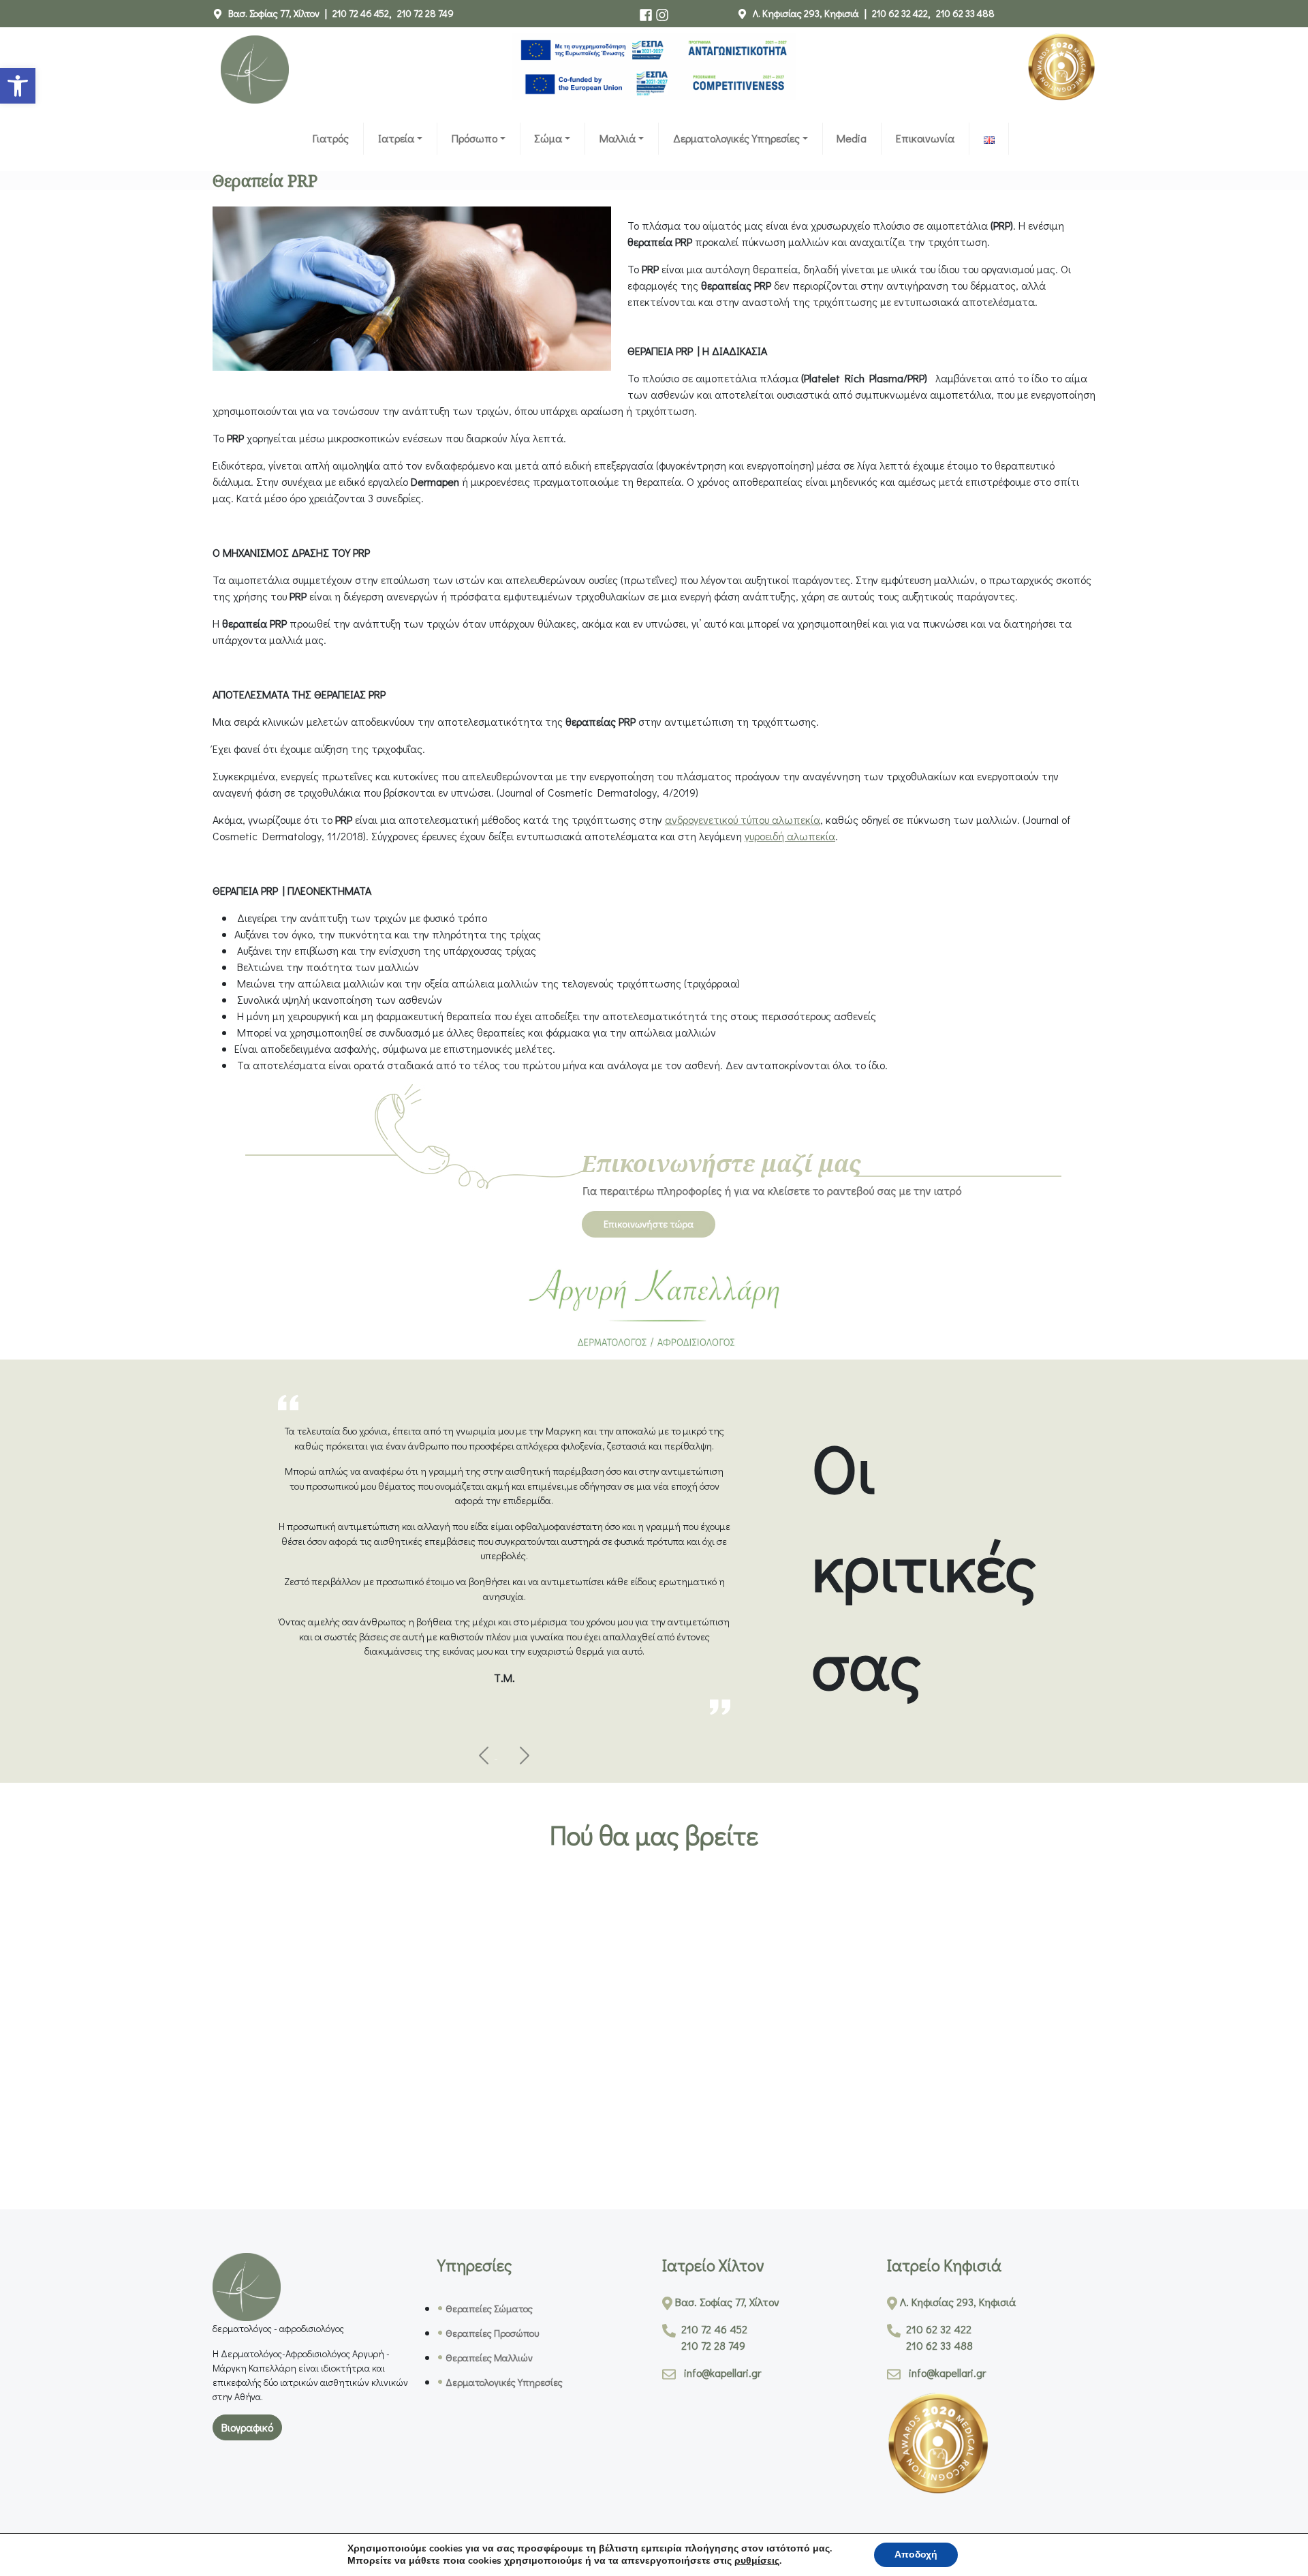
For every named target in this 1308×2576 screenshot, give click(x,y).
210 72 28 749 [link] (425, 13)
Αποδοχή (916, 2555)
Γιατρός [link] (331, 138)
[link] (18, 86)
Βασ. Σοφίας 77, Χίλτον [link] (274, 13)
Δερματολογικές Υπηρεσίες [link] (736, 138)
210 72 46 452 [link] (361, 13)
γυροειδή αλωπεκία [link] (790, 836)
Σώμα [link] (548, 138)
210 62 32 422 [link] (900, 13)
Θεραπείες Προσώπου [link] (492, 2333)
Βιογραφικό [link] (247, 2427)
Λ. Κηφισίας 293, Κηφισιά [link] (806, 13)
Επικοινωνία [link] (925, 138)
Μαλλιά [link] (618, 138)
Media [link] (852, 138)
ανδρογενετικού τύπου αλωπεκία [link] (743, 819)
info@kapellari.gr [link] (722, 2373)
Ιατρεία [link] (396, 138)
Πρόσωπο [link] (474, 138)
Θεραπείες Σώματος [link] (489, 2309)
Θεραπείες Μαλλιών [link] (489, 2358)
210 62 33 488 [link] (965, 13)
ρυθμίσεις (757, 2561)
